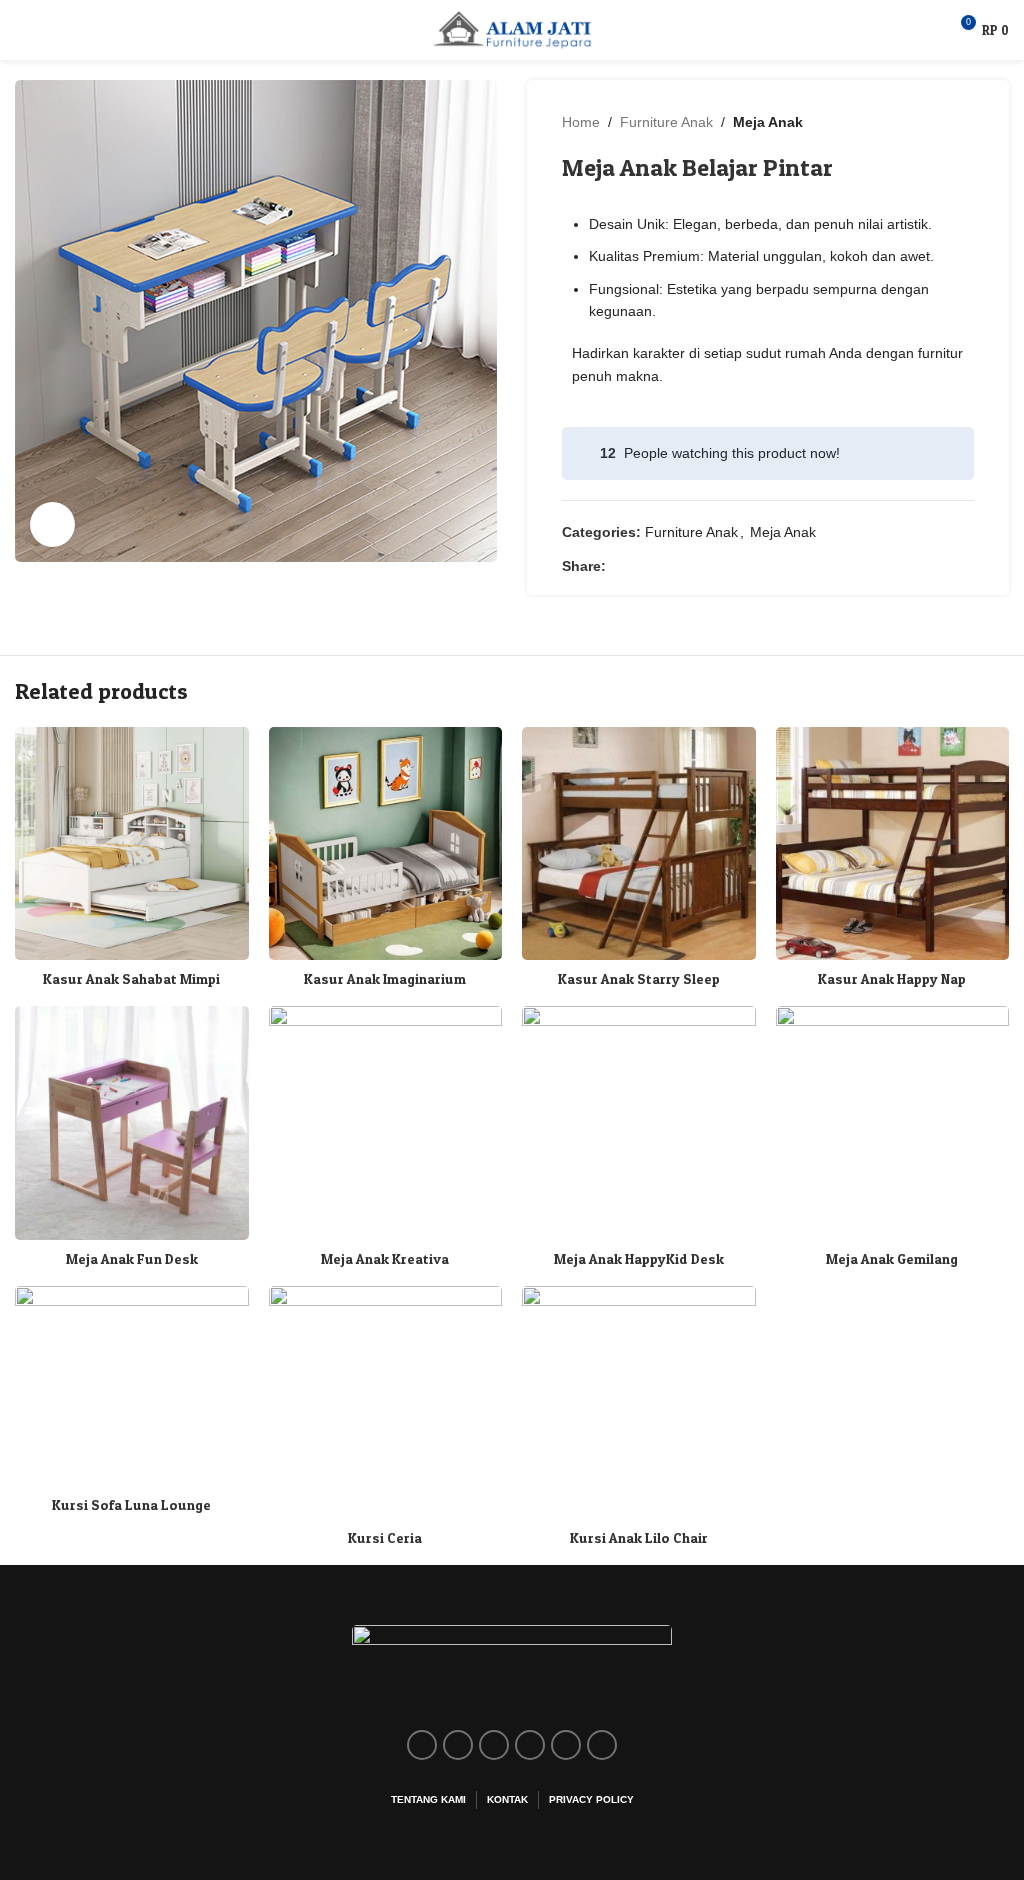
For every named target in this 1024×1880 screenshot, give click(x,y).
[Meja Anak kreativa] (386, 1123)
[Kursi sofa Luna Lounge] (132, 1386)
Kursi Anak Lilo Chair (639, 1537)
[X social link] (640, 566)
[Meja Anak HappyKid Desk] (639, 1123)
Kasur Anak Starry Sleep (639, 978)
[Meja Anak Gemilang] (893, 1123)
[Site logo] (512, 29)
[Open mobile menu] (23, 30)
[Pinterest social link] (663, 566)
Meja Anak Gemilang (892, 1258)
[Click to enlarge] (52, 524)
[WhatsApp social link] (709, 566)
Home (581, 122)
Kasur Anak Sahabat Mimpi (131, 978)
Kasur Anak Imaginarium (385, 978)
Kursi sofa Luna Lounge (131, 1504)
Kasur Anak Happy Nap (892, 978)
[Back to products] (938, 122)
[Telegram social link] (732, 566)
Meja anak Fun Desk (132, 1258)
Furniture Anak (666, 122)
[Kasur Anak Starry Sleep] (639, 844)
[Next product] (962, 122)
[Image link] (512, 1666)
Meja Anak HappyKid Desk (639, 1258)
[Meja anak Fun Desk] (132, 1123)
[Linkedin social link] (686, 566)
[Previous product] (914, 122)
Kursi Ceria (385, 1537)
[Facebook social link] (617, 566)
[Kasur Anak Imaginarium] (386, 844)
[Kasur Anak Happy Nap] (893, 844)
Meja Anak (768, 122)
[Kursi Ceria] (386, 1403)
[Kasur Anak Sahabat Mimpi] (132, 844)
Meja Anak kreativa (385, 1258)
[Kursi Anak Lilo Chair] (639, 1403)
